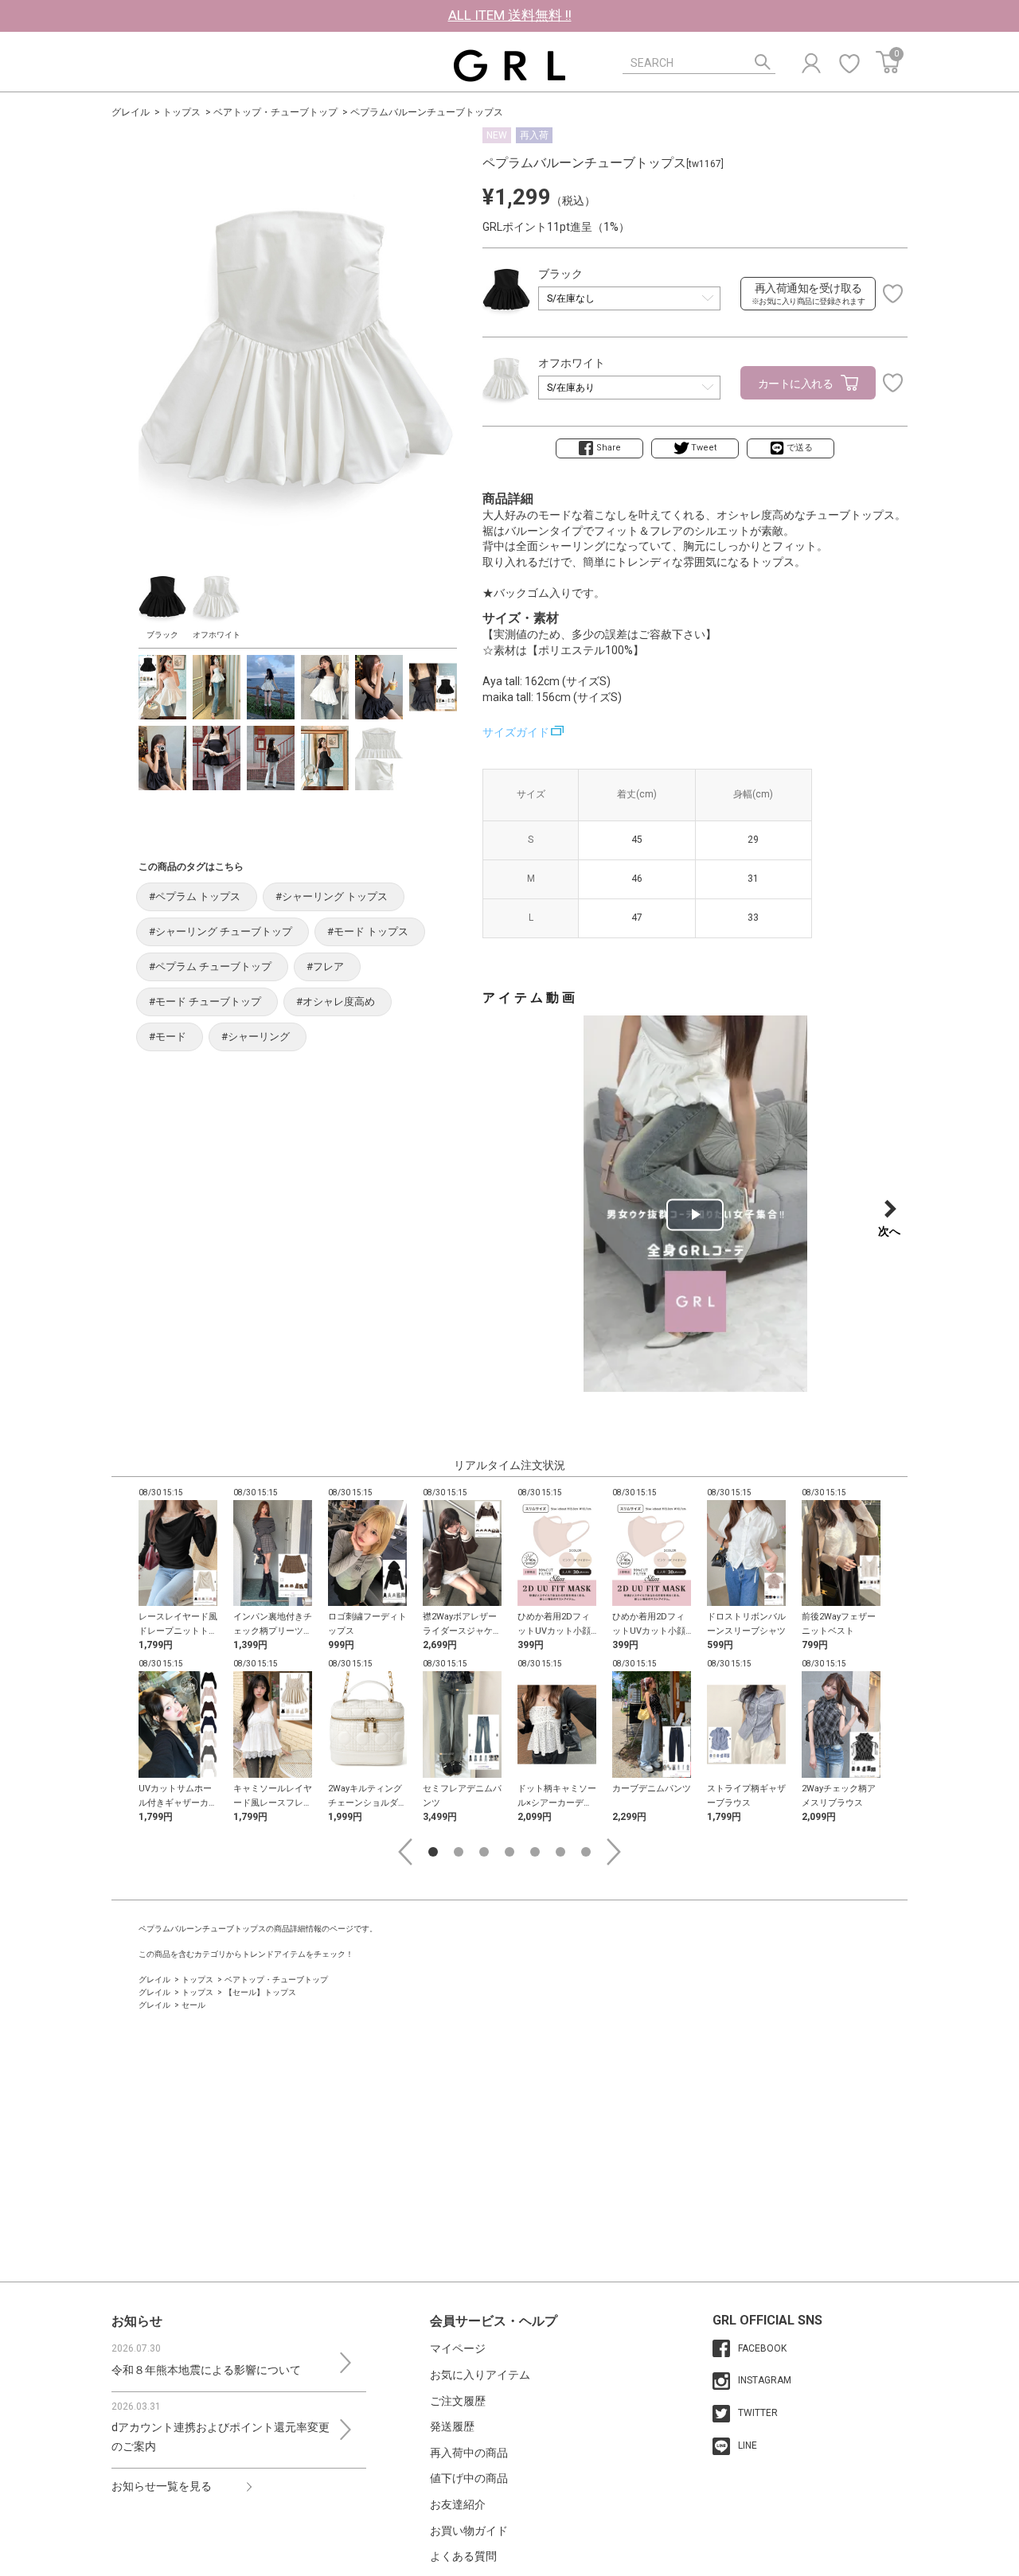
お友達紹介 (458, 2504)
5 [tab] (535, 1852)
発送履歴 (452, 2426)
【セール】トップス (260, 1992)
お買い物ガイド (469, 2531)
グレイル (131, 112)
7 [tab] (586, 1852)
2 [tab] (459, 1852)
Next (614, 1852)
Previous (405, 1852)
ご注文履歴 (458, 2401)
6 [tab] (560, 1852)
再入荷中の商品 (469, 2453)
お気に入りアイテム (480, 2375)
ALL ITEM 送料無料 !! (510, 15)
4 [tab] (509, 1852)
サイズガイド (516, 732)
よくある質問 (463, 2556)
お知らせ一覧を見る (162, 2486)
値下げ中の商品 (469, 2478)
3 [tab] (484, 1852)
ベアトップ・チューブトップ (275, 112)
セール (193, 2005)
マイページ (458, 2348)
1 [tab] (433, 1852)
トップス (182, 112)
